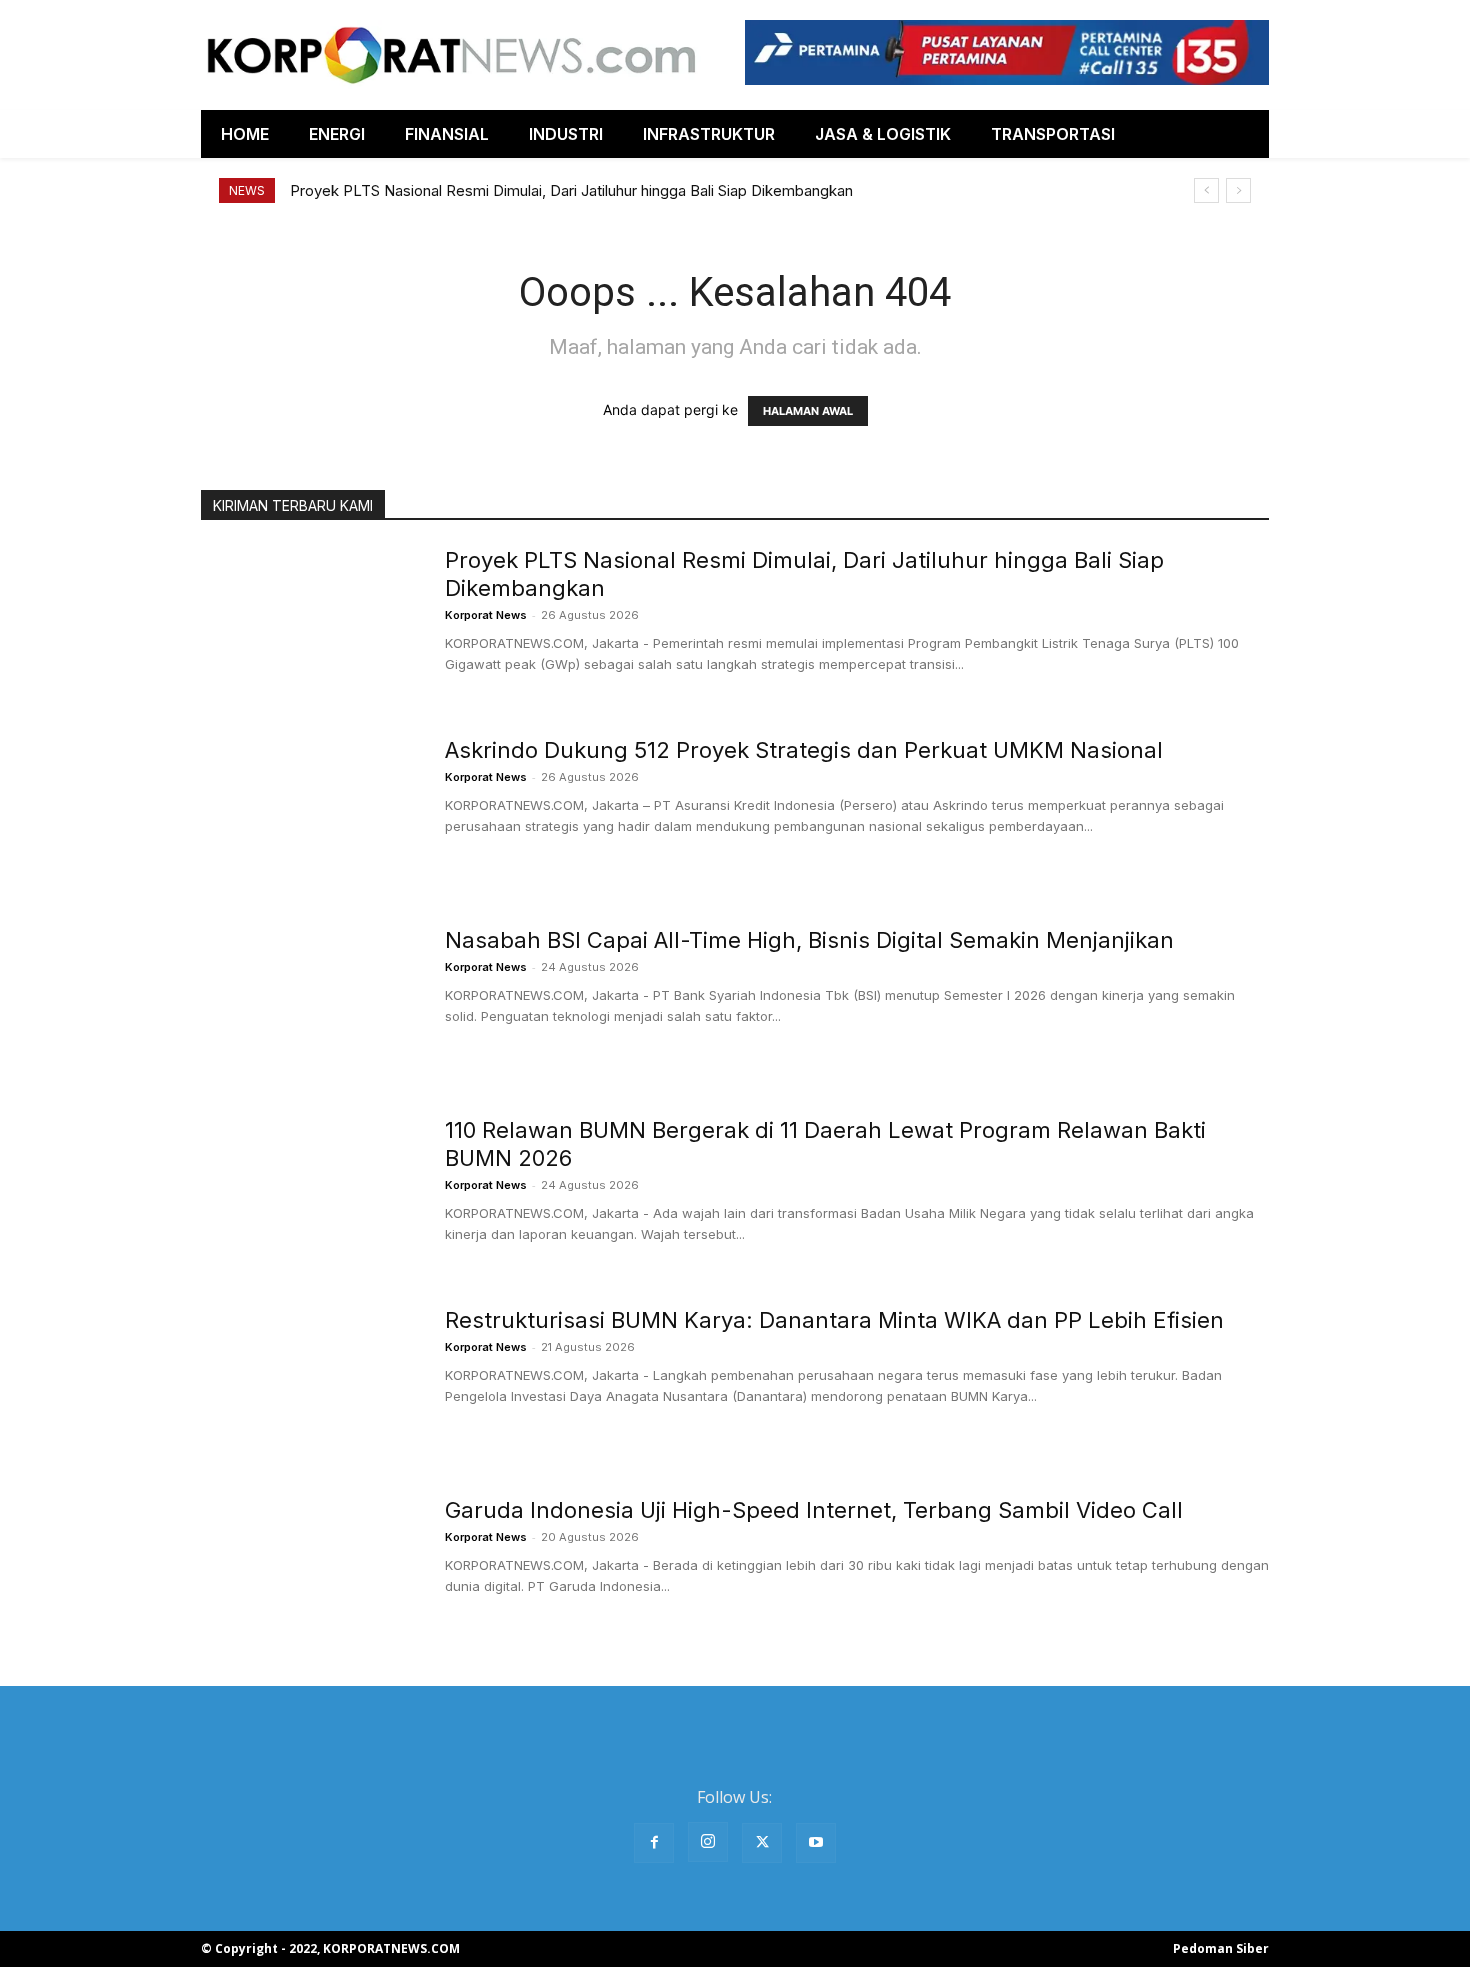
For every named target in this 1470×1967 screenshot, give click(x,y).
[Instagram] (708, 1842)
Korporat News (486, 615)
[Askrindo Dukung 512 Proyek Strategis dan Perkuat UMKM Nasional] (310, 811)
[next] (1238, 190)
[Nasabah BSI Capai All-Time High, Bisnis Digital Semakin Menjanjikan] (310, 1001)
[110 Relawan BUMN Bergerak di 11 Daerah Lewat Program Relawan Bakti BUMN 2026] (310, 1191)
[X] (762, 1843)
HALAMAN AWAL (808, 411)
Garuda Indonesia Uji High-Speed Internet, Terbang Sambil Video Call (814, 1510)
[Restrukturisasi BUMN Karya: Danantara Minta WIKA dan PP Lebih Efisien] (310, 1381)
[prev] (1206, 190)
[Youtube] (816, 1843)
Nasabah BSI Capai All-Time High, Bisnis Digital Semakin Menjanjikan (809, 940)
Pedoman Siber (1221, 1948)
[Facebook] (654, 1843)
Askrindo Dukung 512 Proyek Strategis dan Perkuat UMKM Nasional (804, 750)
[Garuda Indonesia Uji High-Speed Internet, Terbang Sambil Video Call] (310, 1571)
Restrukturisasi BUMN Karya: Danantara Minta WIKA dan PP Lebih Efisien (834, 1320)
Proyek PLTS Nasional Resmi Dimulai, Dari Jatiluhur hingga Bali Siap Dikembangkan (571, 190)
